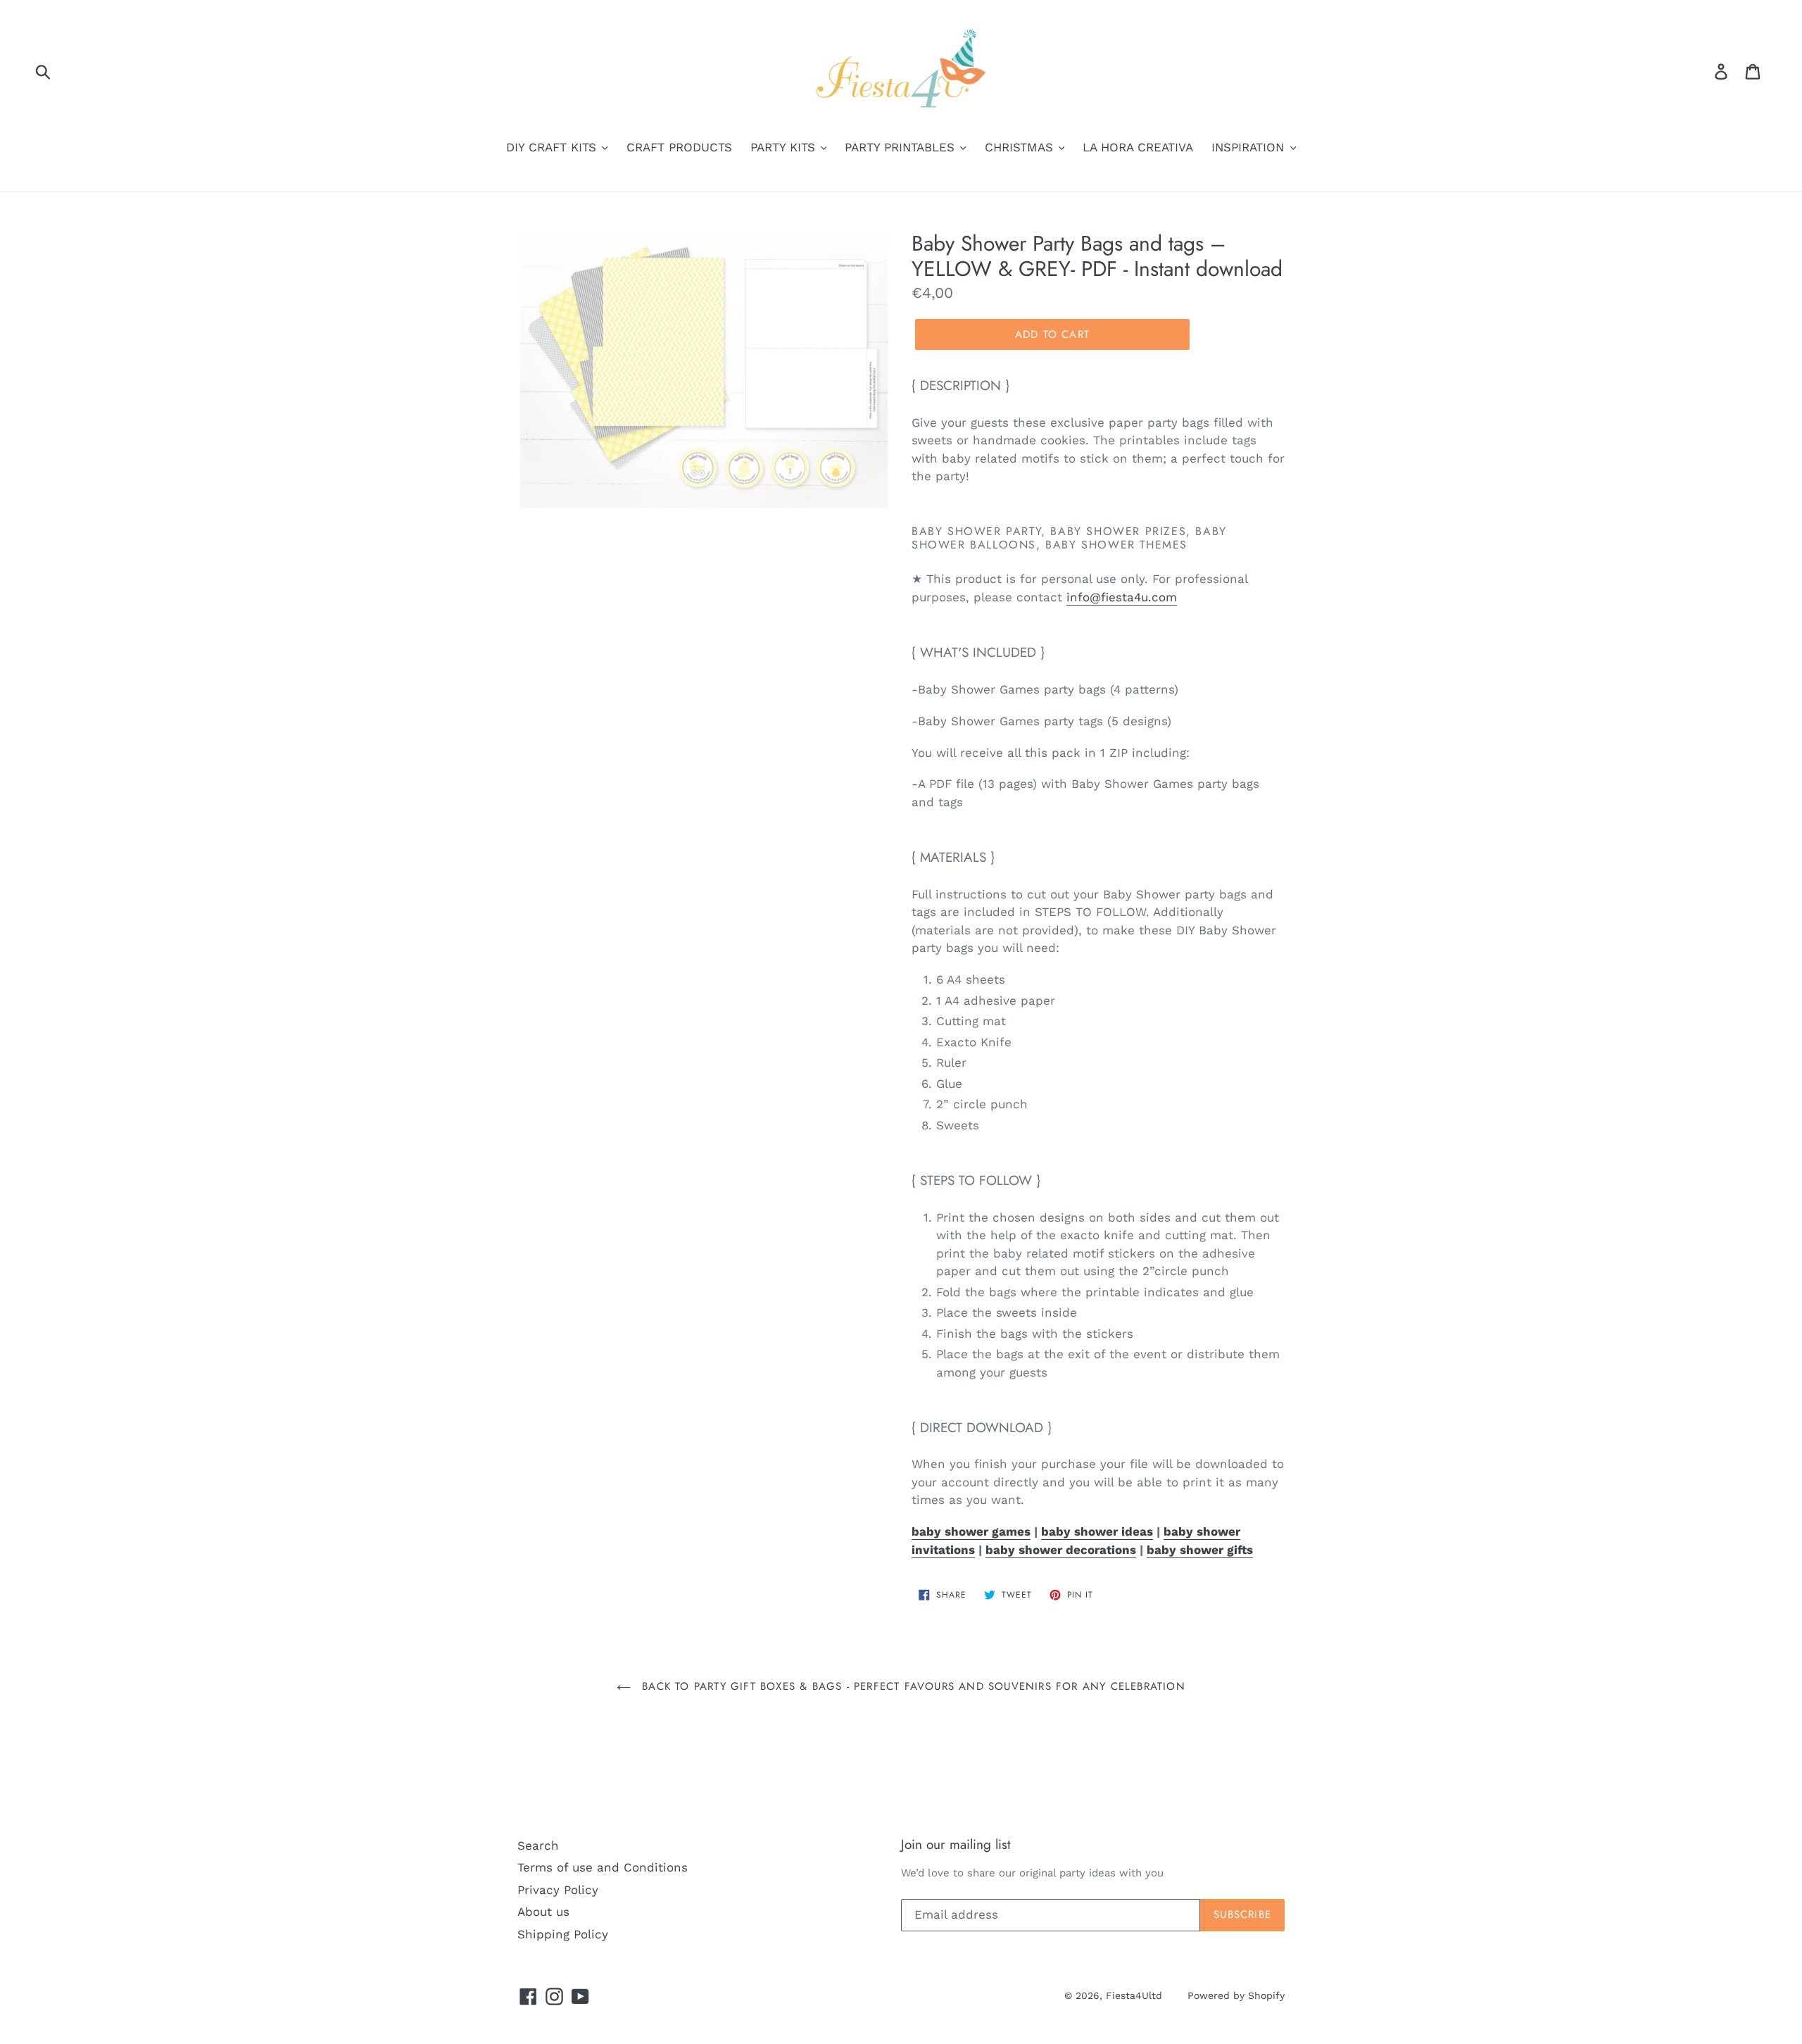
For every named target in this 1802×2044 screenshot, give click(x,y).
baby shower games (971, 1531)
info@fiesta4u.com (1122, 597)
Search (538, 1845)
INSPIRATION (1250, 147)
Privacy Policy (558, 1890)
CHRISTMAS (1021, 147)
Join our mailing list (956, 1845)
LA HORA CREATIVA (1138, 147)
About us (543, 1912)
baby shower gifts (1200, 1550)
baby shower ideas (1097, 1531)
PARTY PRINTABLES (902, 147)
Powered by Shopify (1236, 1995)
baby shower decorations (1061, 1550)
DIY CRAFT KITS (553, 147)
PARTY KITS (785, 147)
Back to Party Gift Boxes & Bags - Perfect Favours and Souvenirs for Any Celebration (912, 1686)
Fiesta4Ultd (1134, 1995)
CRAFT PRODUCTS (679, 147)
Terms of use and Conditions (603, 1867)
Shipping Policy (563, 1934)
